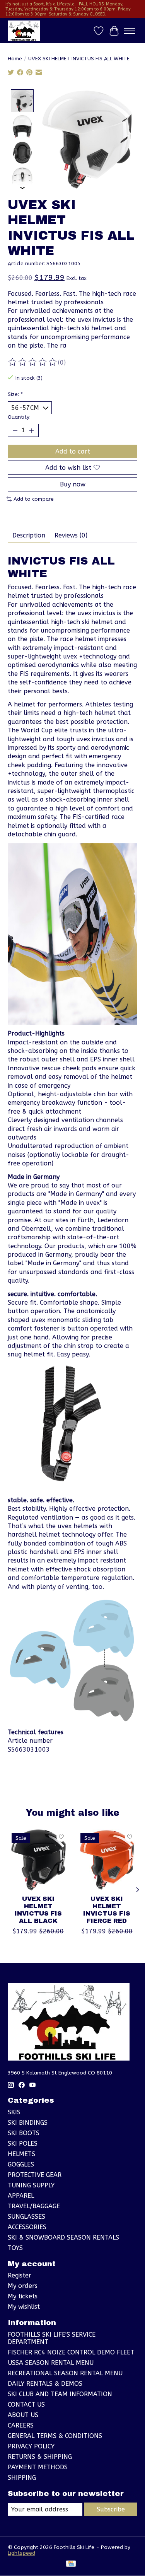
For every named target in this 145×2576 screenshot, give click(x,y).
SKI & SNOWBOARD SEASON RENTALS (63, 2237)
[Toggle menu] (130, 31)
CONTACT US (26, 2405)
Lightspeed (21, 2553)
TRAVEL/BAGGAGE (34, 2206)
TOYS (15, 2248)
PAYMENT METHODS (38, 2467)
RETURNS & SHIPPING (40, 2457)
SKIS (14, 2112)
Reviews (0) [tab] (71, 535)
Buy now (73, 484)
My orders (23, 2286)
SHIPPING (22, 2478)
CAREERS (21, 2425)
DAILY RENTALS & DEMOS (45, 2384)
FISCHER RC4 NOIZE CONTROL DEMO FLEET (71, 2352)
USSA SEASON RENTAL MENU (51, 2363)
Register (20, 2275)
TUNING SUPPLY (31, 2185)
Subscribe (111, 2509)
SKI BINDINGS (28, 2123)
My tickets (23, 2296)
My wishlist (24, 2307)
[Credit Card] (71, 2564)
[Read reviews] (33, 362)
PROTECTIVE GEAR (35, 2175)
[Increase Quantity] (31, 430)
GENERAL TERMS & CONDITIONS (55, 2436)
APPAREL (21, 2196)
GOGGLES (21, 2164)
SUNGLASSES (26, 2217)
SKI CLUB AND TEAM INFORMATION (60, 2394)
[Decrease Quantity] (15, 430)
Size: (15, 394)
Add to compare (34, 499)
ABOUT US (23, 2415)
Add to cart (73, 451)
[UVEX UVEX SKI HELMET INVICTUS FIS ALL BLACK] (38, 1860)
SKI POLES (23, 2144)
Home (15, 59)
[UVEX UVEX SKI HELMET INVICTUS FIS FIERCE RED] (107, 1860)
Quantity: (19, 417)
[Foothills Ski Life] (24, 31)
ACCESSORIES (27, 2227)
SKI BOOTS (24, 2133)
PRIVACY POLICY (31, 2446)
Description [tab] (29, 535)
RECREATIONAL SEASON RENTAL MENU (65, 2373)
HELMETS (21, 2154)
